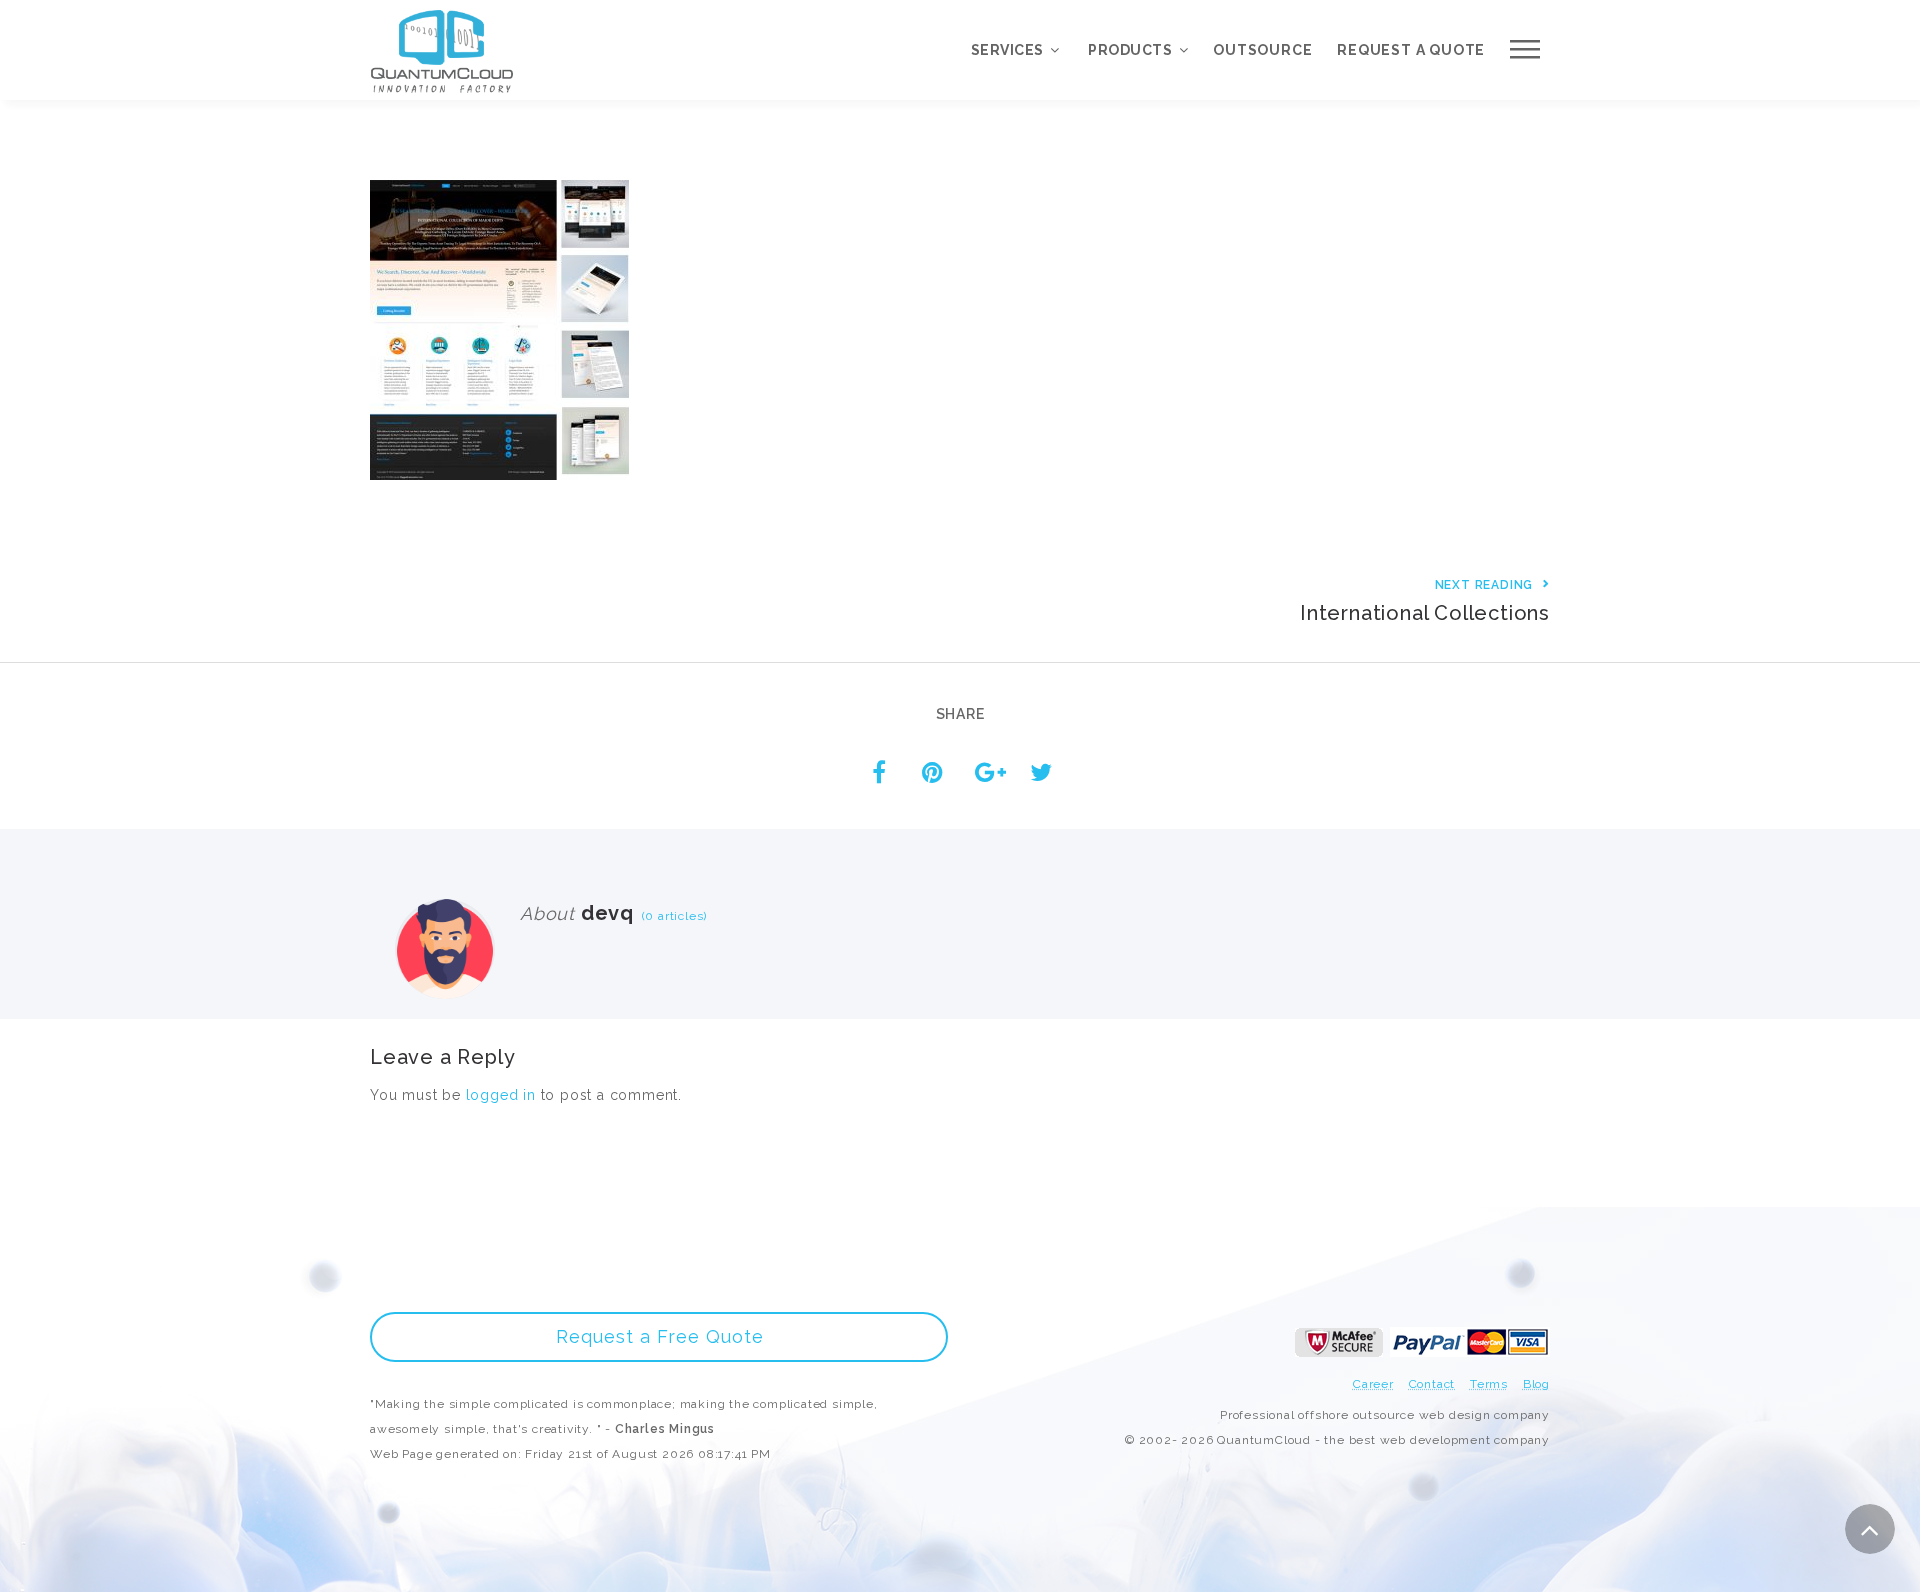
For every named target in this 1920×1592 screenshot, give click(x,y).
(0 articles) (670, 916)
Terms (1489, 1384)
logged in (501, 1095)
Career (1373, 1384)
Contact (1432, 1384)
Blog (1536, 1384)
